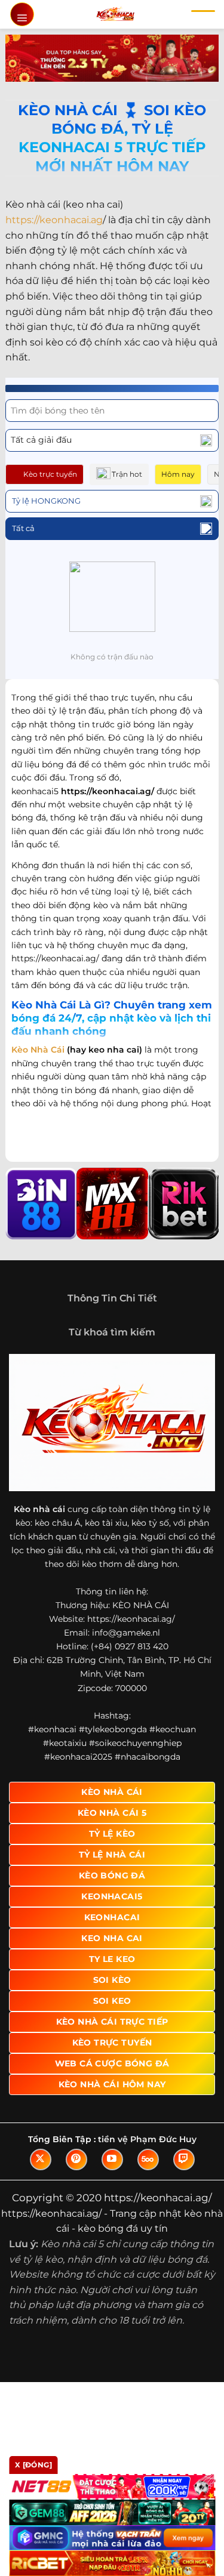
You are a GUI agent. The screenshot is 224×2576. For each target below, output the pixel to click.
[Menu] (22, 14)
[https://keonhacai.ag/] (115, 14)
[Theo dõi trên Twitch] (184, 2159)
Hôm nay (178, 474)
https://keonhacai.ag (54, 220)
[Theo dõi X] (41, 2159)
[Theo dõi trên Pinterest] (76, 2159)
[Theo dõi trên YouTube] (112, 2159)
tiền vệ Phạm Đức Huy (147, 2139)
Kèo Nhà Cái (38, 1050)
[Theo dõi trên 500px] (148, 2159)
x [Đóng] (33, 2465)
